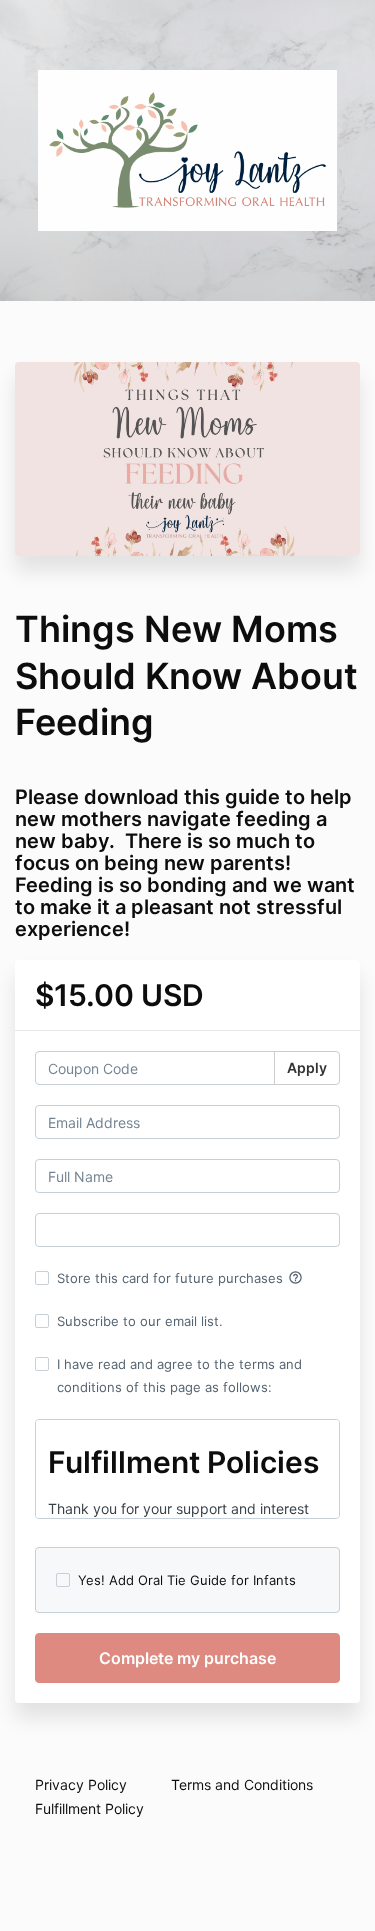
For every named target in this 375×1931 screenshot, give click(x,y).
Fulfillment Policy (89, 1808)
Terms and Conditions (242, 1784)
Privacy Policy (81, 1784)
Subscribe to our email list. (140, 1321)
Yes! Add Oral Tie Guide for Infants (187, 1580)
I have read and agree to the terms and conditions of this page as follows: (179, 1375)
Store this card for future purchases (180, 1278)
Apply (307, 1067)
